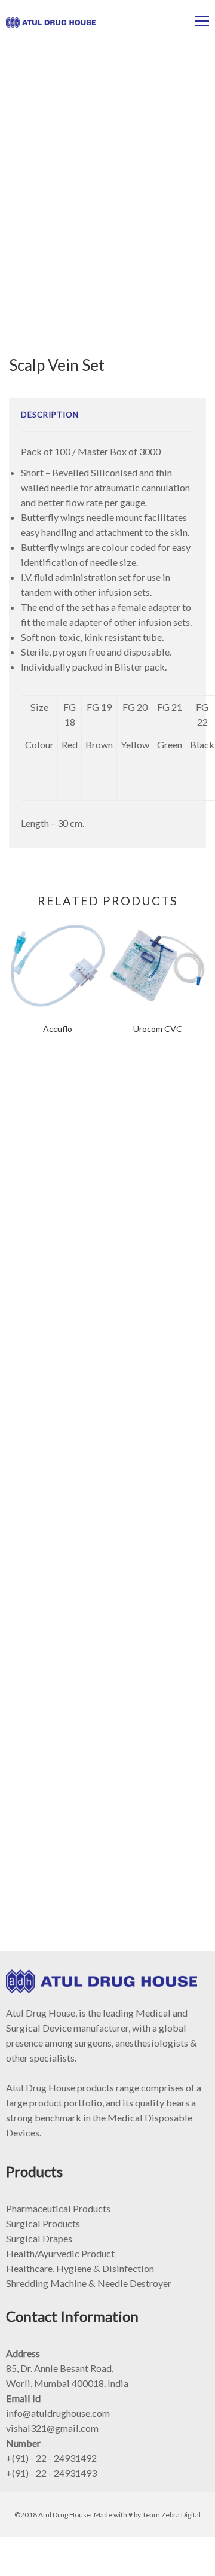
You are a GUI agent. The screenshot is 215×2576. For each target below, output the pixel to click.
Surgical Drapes (39, 2238)
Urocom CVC (158, 1029)
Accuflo (58, 1029)
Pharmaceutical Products (58, 2208)
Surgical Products (43, 2223)
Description (50, 415)
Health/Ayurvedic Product (60, 2253)
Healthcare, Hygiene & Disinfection (80, 2268)
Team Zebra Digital (171, 2515)
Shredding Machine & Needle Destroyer (89, 2283)
